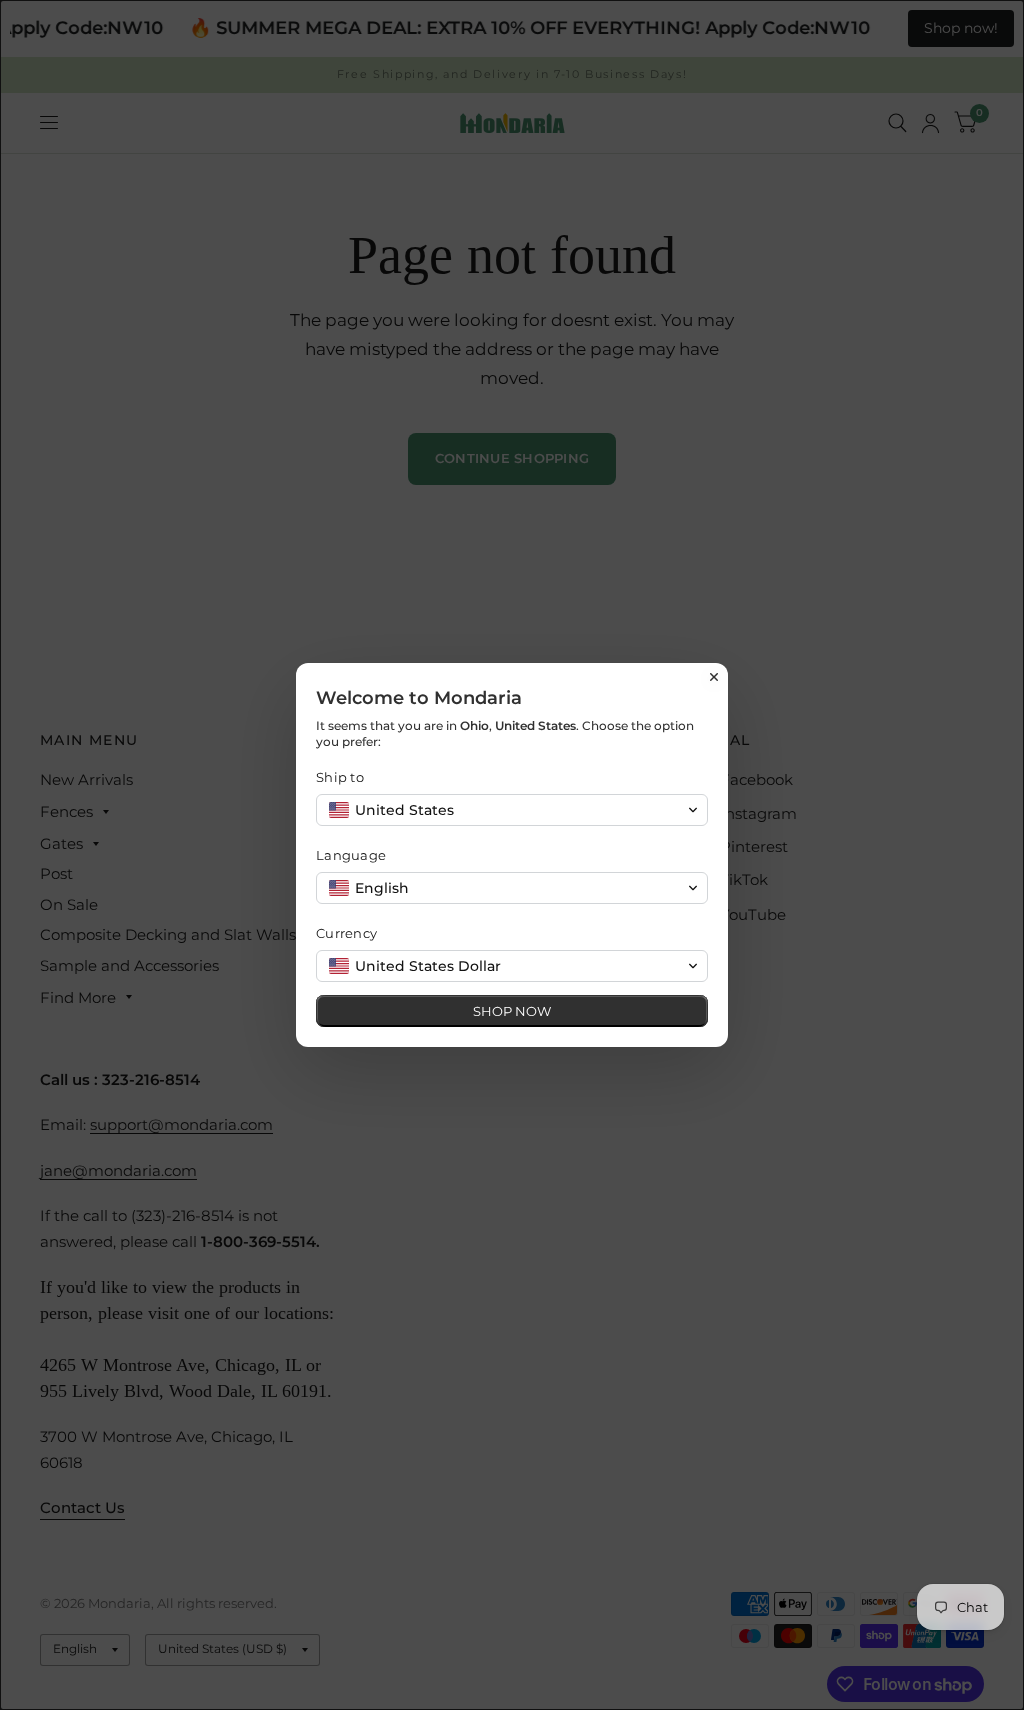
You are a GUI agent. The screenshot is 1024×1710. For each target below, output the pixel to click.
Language (351, 855)
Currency (346, 933)
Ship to (340, 777)
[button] (512, 810)
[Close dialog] (714, 677)
